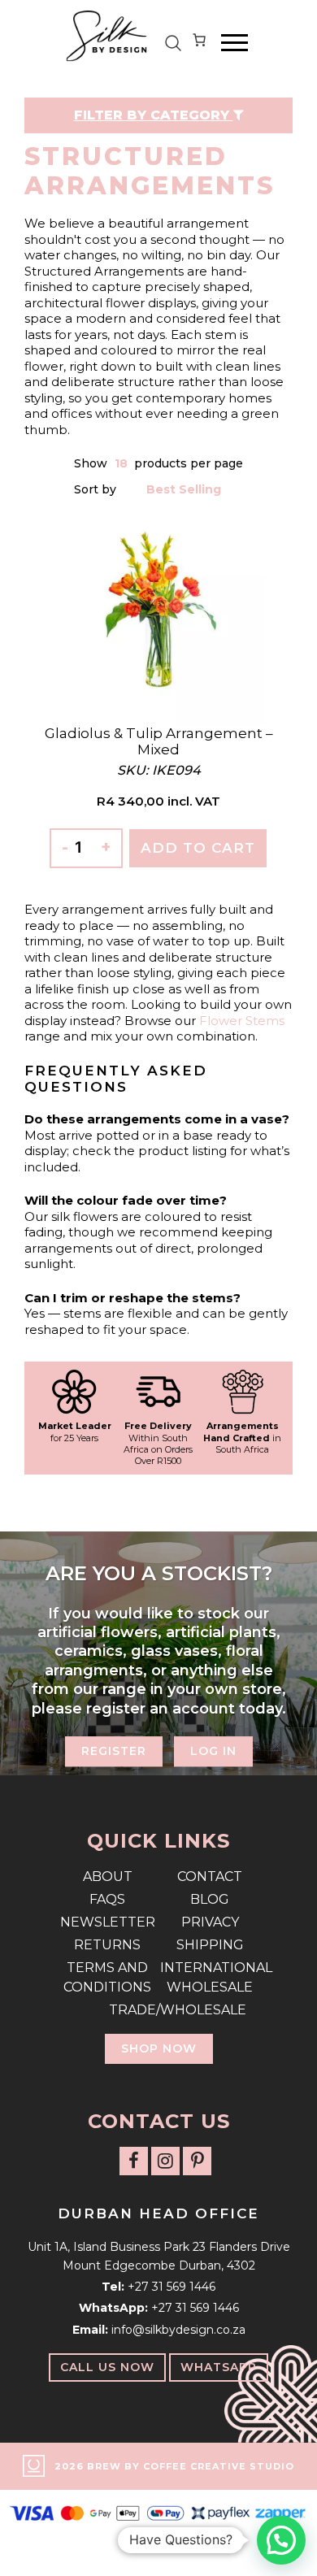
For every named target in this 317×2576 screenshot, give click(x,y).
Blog (210, 1899)
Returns (107, 1945)
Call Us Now (107, 2367)
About (108, 1877)
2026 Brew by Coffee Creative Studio (174, 2466)
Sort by (97, 489)
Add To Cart (198, 848)
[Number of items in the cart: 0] (199, 43)
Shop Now (159, 2048)
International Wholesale (210, 1977)
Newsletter (108, 1922)
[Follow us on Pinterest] (197, 2161)
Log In (213, 1751)
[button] (281, 2540)
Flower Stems (242, 1021)
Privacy (210, 1922)
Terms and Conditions (107, 1977)
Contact (210, 1877)
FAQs (107, 1899)
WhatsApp (219, 2367)
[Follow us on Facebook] (134, 2161)
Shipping (210, 1945)
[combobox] (122, 464)
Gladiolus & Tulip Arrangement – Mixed (159, 741)
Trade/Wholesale (158, 2010)
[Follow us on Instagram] (165, 2161)
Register (114, 1751)
